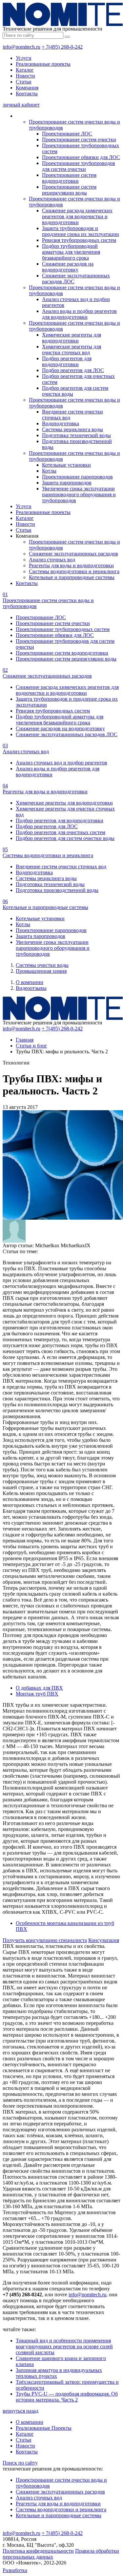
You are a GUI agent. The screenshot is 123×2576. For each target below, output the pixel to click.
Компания (27, 88)
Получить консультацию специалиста (45, 1940)
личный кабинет (21, 105)
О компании (30, 982)
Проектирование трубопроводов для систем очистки (79, 166)
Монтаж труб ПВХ (37, 1694)
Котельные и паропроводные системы (72, 577)
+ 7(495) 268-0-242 (62, 47)
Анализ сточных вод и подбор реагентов (61, 763)
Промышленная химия (41, 971)
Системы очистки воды (42, 965)
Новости (25, 76)
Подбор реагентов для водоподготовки (67, 361)
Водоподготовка (61, 423)
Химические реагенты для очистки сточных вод (72, 350)
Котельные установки (66, 465)
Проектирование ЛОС (67, 134)
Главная (25, 1040)
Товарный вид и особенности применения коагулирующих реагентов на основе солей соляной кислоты (64, 2346)
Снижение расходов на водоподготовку (68, 267)
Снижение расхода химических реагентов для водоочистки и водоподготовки (77, 216)
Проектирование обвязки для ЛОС (81, 157)
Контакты (27, 94)
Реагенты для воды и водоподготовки (71, 565)
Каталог (25, 70)
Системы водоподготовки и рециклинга (74, 571)
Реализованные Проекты (44, 2428)
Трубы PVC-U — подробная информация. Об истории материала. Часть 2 (67, 2397)
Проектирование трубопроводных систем (63, 629)
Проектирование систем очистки (79, 140)
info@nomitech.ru (21, 47)
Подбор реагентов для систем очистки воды (65, 838)
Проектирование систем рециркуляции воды (69, 190)
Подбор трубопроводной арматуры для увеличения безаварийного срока (71, 252)
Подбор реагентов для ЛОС (73, 370)
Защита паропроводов (67, 483)
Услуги (24, 58)
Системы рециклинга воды (72, 429)
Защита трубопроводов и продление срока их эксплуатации (81, 231)
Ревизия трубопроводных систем (79, 240)
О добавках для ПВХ (39, 1688)
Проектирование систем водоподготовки (69, 178)
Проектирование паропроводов (77, 477)
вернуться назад (20, 2411)
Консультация (104, 1940)
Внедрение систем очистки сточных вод (61, 866)
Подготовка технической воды (76, 435)
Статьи (24, 82)
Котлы (49, 471)
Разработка (15, 2570)
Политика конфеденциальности (38, 2551)
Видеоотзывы (31, 988)
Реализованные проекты (43, 64)
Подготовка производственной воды (57, 890)
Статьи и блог (31, 1046)
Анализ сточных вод (52, 560)
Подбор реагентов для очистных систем (61, 832)
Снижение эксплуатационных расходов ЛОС (67, 734)
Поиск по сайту (20, 2463)
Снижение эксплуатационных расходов (73, 554)
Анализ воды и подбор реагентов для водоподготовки (79, 314)
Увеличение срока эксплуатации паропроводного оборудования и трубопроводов (79, 494)
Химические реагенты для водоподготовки (72, 338)
